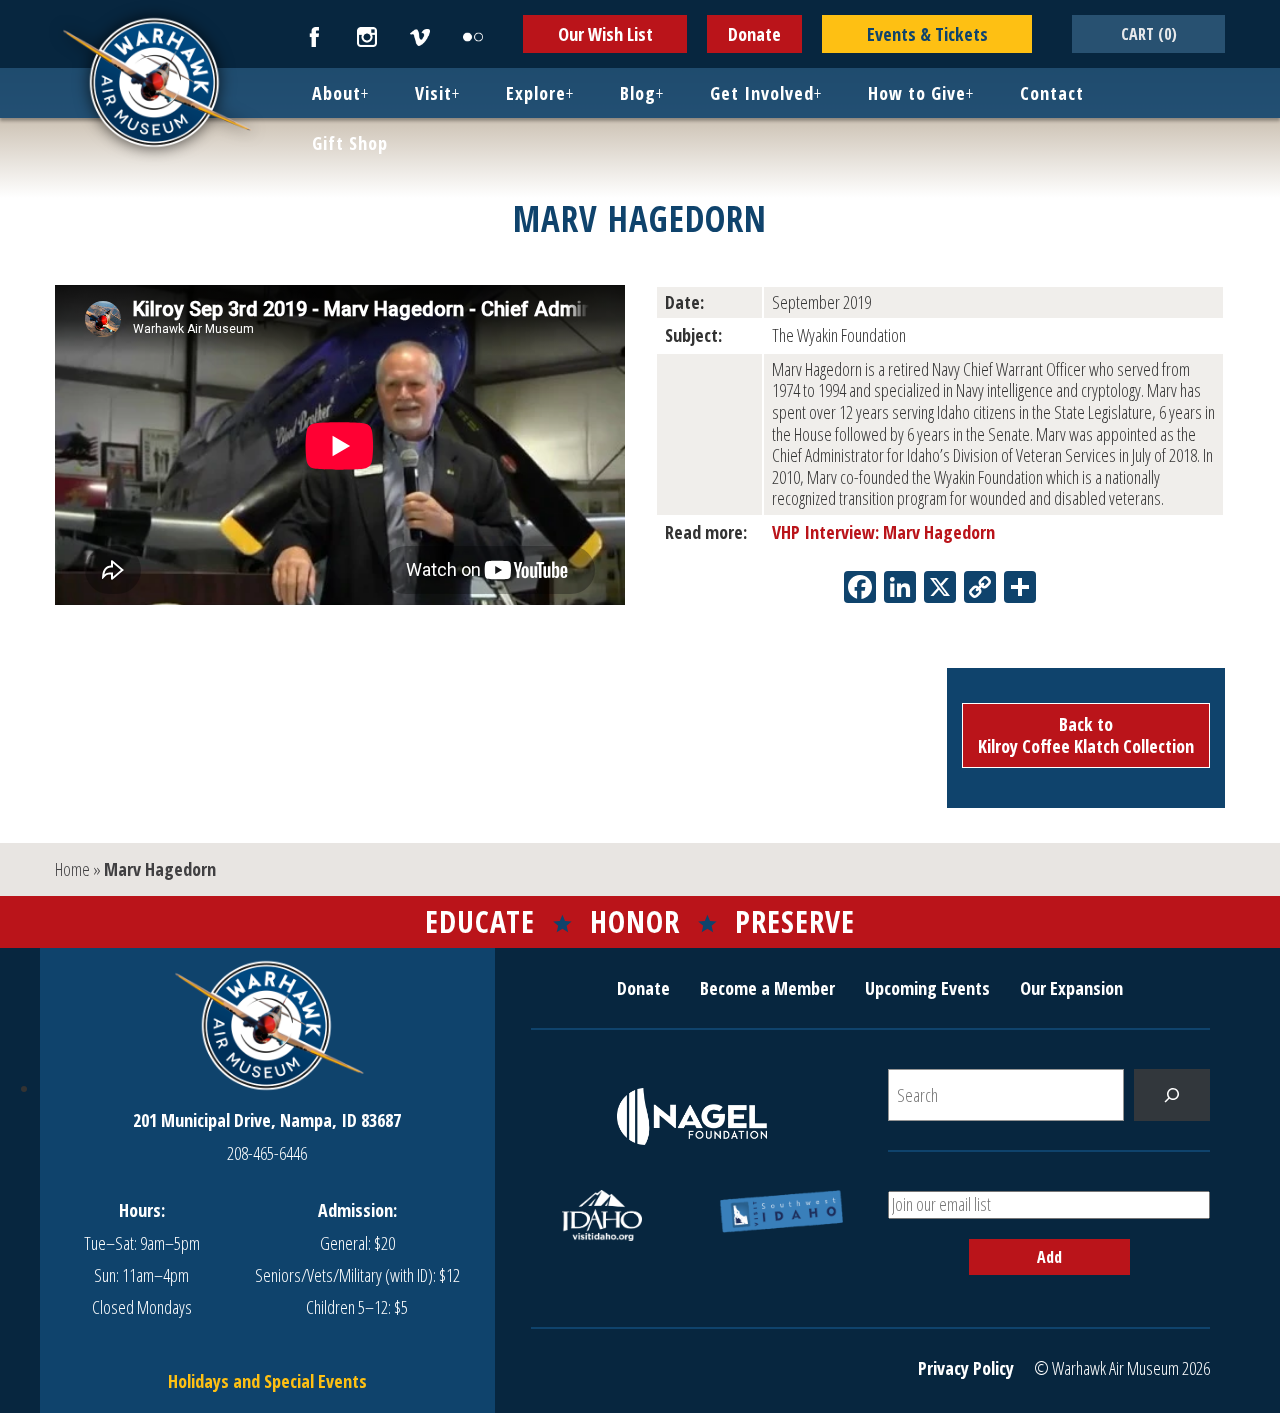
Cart (1149, 34)
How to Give (917, 93)
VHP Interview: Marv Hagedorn (883, 532)
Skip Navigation (26, 4)
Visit (433, 93)
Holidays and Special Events (267, 1381)
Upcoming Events (927, 988)
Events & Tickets (927, 34)
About (336, 93)
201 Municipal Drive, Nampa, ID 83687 (267, 1120)
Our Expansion (1071, 988)
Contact (1052, 93)
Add (1049, 1257)
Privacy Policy (966, 1368)
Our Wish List (605, 34)
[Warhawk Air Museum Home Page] (155, 145)
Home (72, 869)
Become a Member (767, 988)
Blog (638, 93)
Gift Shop (350, 143)
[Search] (1172, 1095)
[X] (940, 589)
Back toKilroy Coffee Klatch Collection (1086, 735)
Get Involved (762, 93)
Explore (536, 93)
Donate (754, 34)
